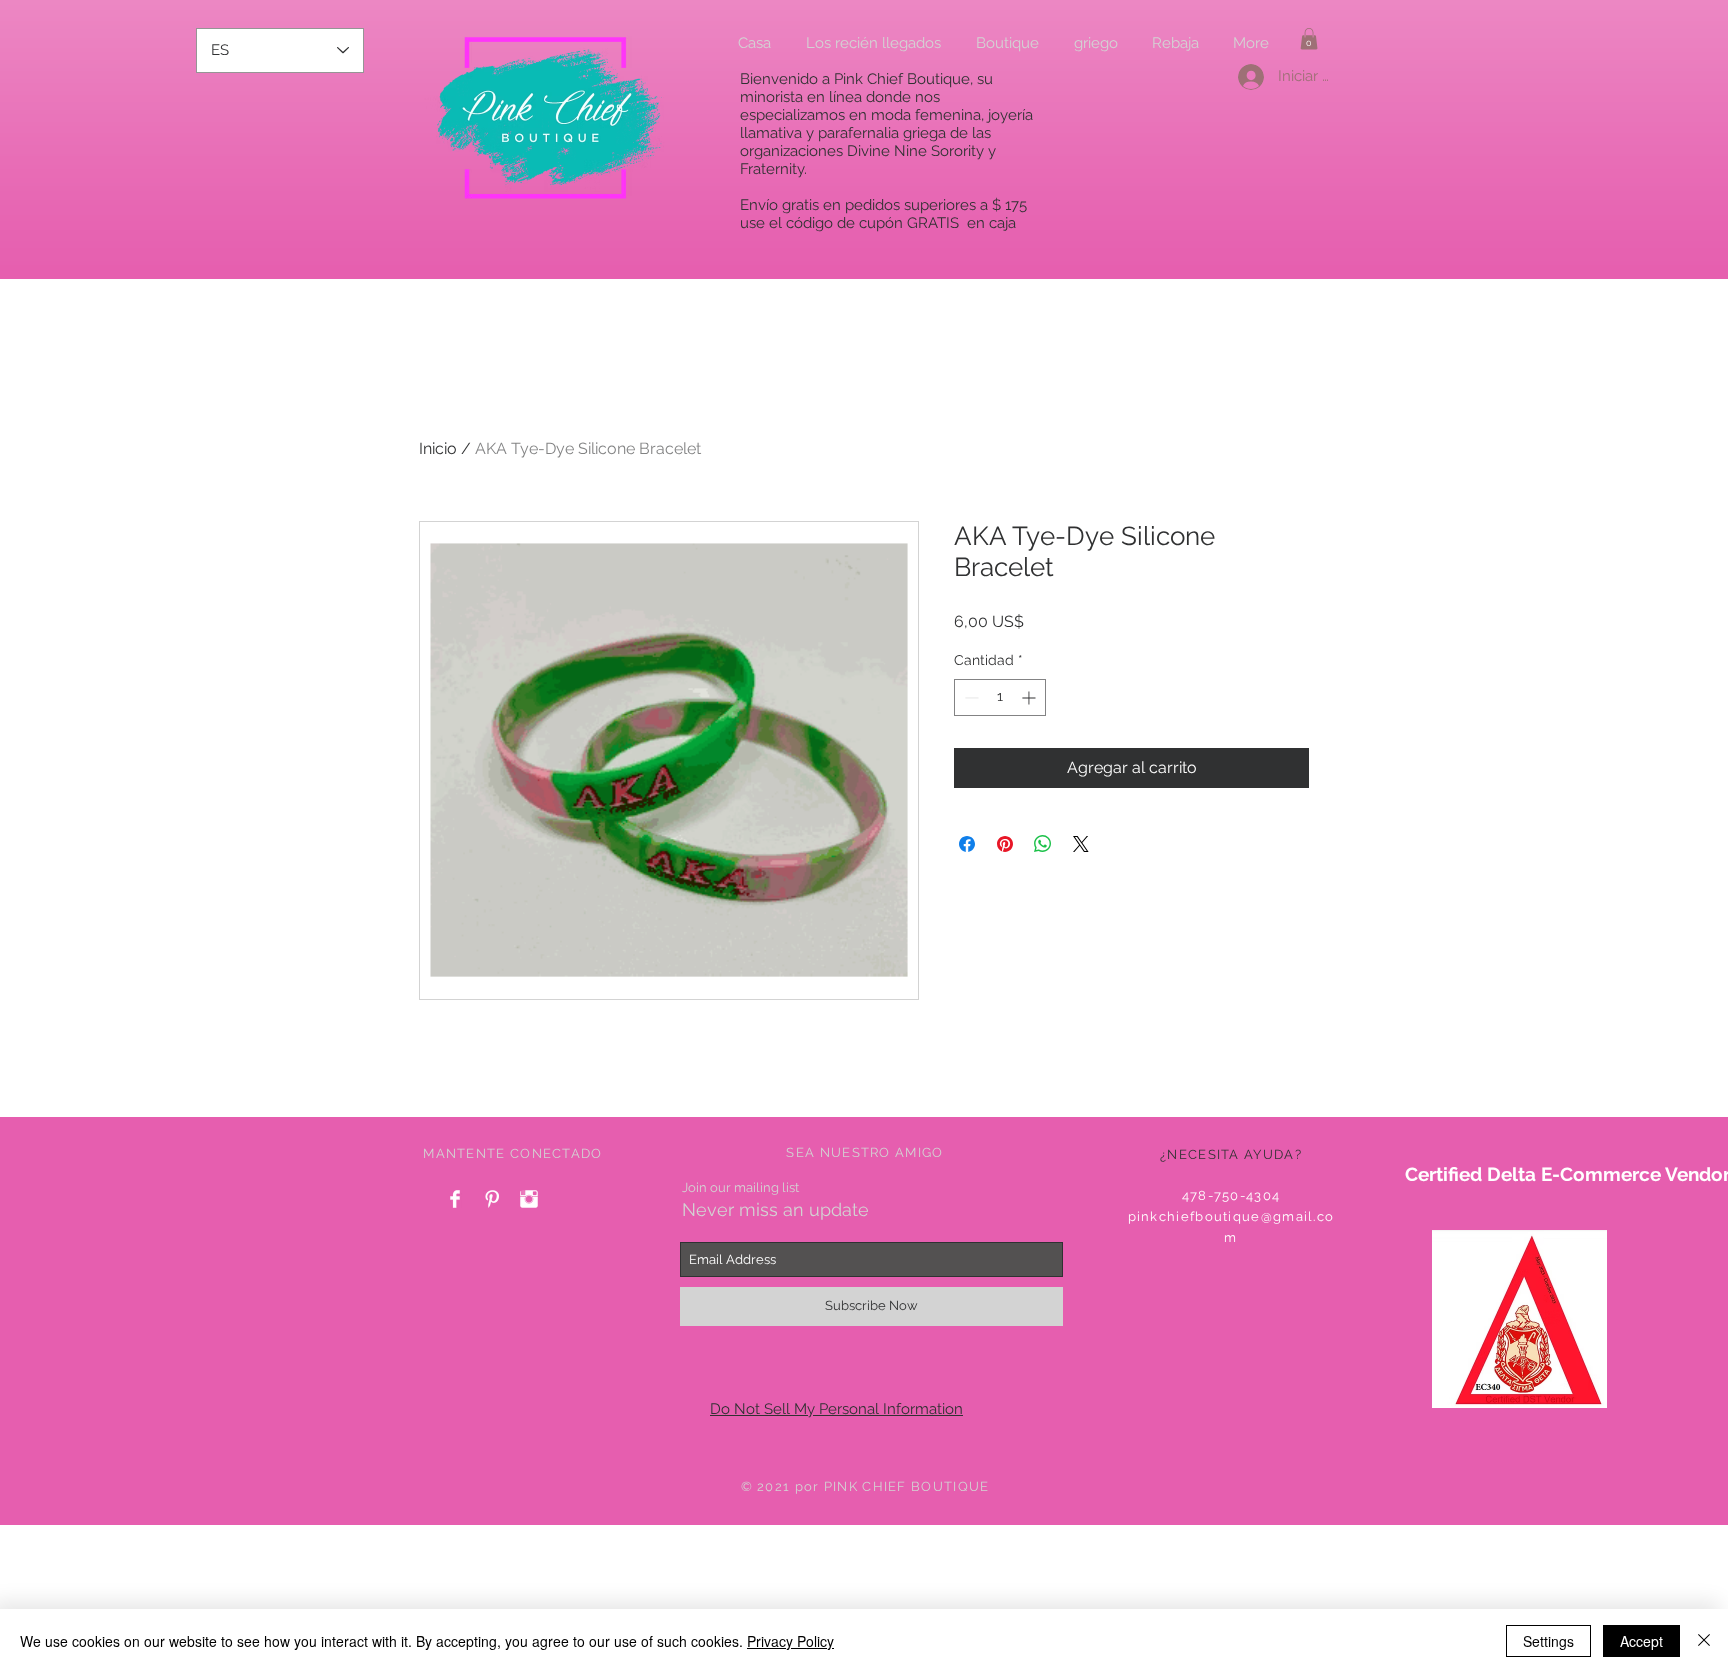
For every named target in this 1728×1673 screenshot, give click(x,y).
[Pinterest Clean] (492, 1199)
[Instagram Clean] (529, 1199)
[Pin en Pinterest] (1005, 844)
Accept (1641, 1641)
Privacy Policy (790, 1641)
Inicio (438, 448)
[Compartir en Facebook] (967, 844)
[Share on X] (1081, 844)
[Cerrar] (1704, 1641)
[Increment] (1030, 697)
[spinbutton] (1000, 697)
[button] (1309, 39)
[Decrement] (969, 697)
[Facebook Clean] (455, 1199)
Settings (1548, 1641)
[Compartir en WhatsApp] (1043, 844)
